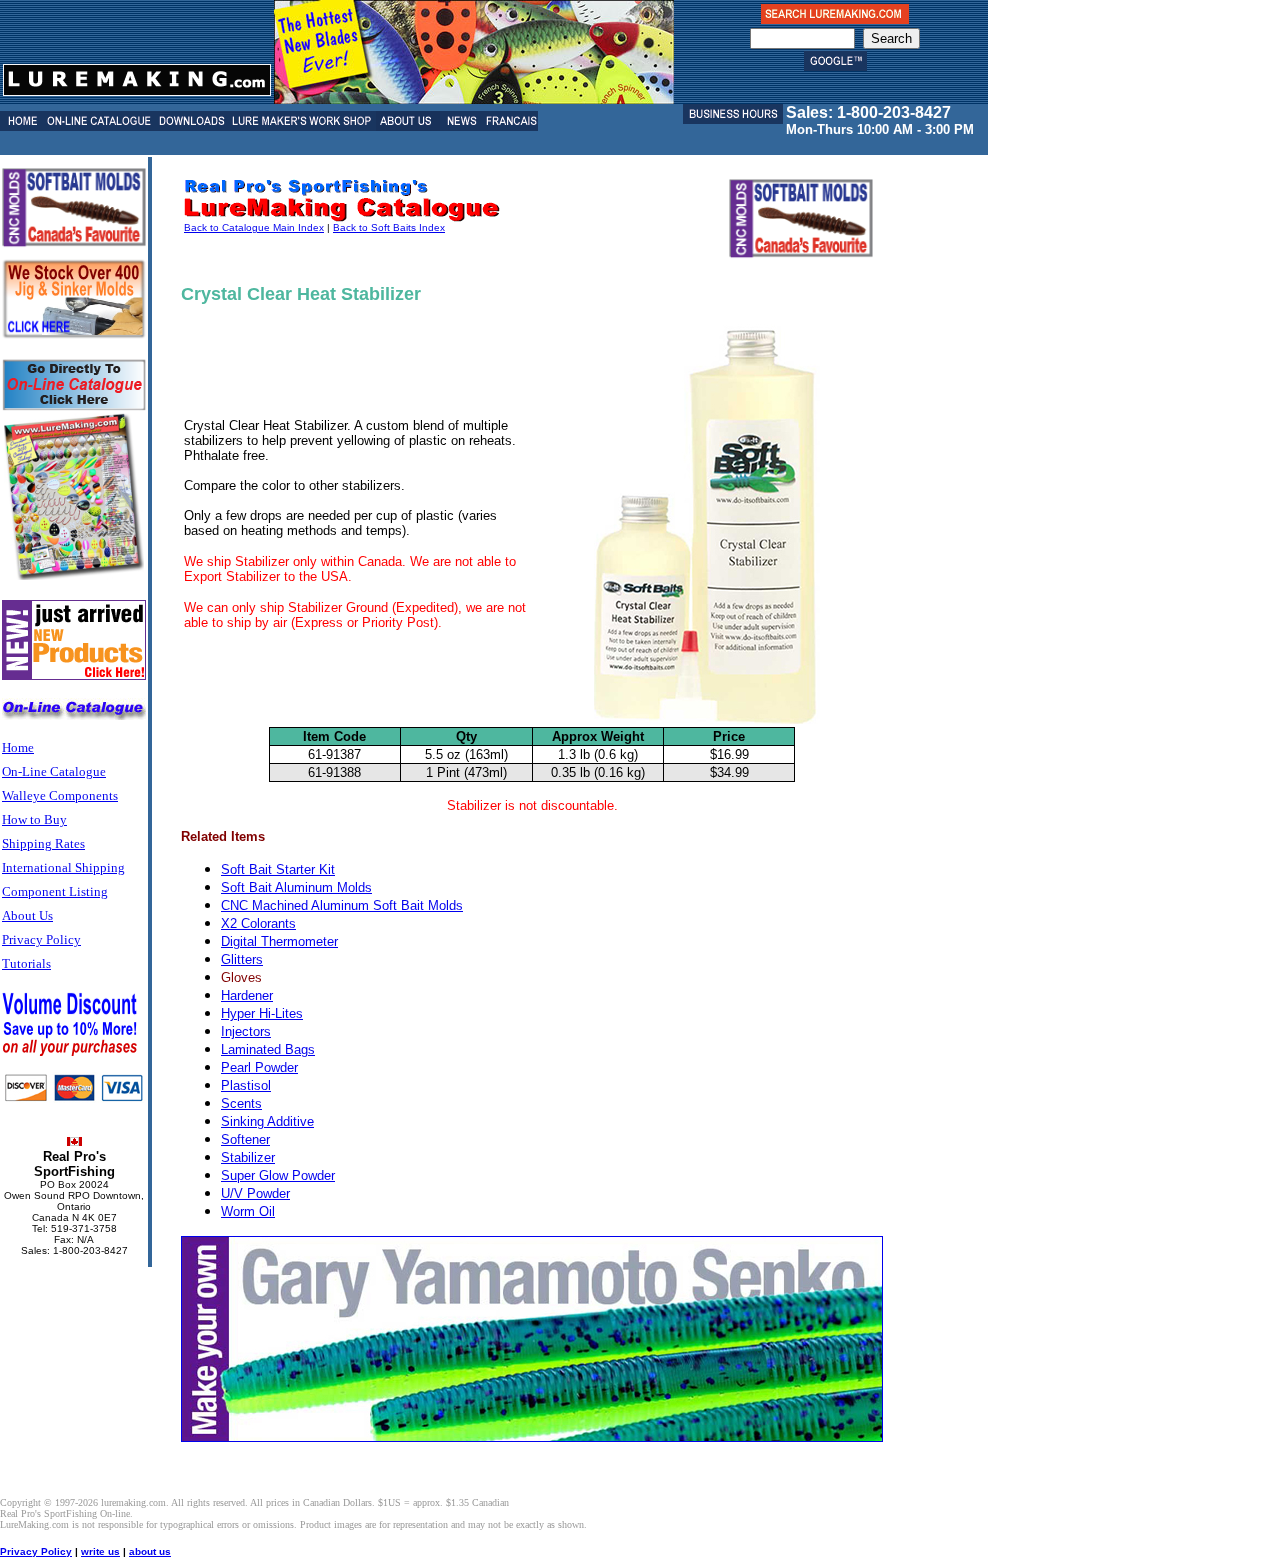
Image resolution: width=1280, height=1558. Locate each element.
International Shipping (63, 867)
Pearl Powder (259, 1067)
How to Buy (34, 819)
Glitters (242, 959)
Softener (245, 1139)
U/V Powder (255, 1193)
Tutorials (26, 963)
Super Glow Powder (278, 1175)
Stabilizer (248, 1157)
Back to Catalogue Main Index (254, 227)
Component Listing (55, 891)
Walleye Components (60, 795)
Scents (241, 1103)
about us (150, 1551)
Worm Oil (248, 1211)
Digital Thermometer (279, 941)
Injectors (246, 1031)
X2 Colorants (258, 923)
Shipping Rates (43, 843)
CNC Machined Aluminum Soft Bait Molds (342, 905)
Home (18, 747)
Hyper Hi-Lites (262, 1013)
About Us (27, 915)
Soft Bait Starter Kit (278, 869)
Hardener (247, 995)
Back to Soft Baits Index (389, 227)
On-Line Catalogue (54, 771)
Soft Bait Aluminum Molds (296, 887)
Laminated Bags (268, 1049)
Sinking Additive (267, 1121)
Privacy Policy (41, 939)
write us (100, 1551)
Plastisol (246, 1085)
